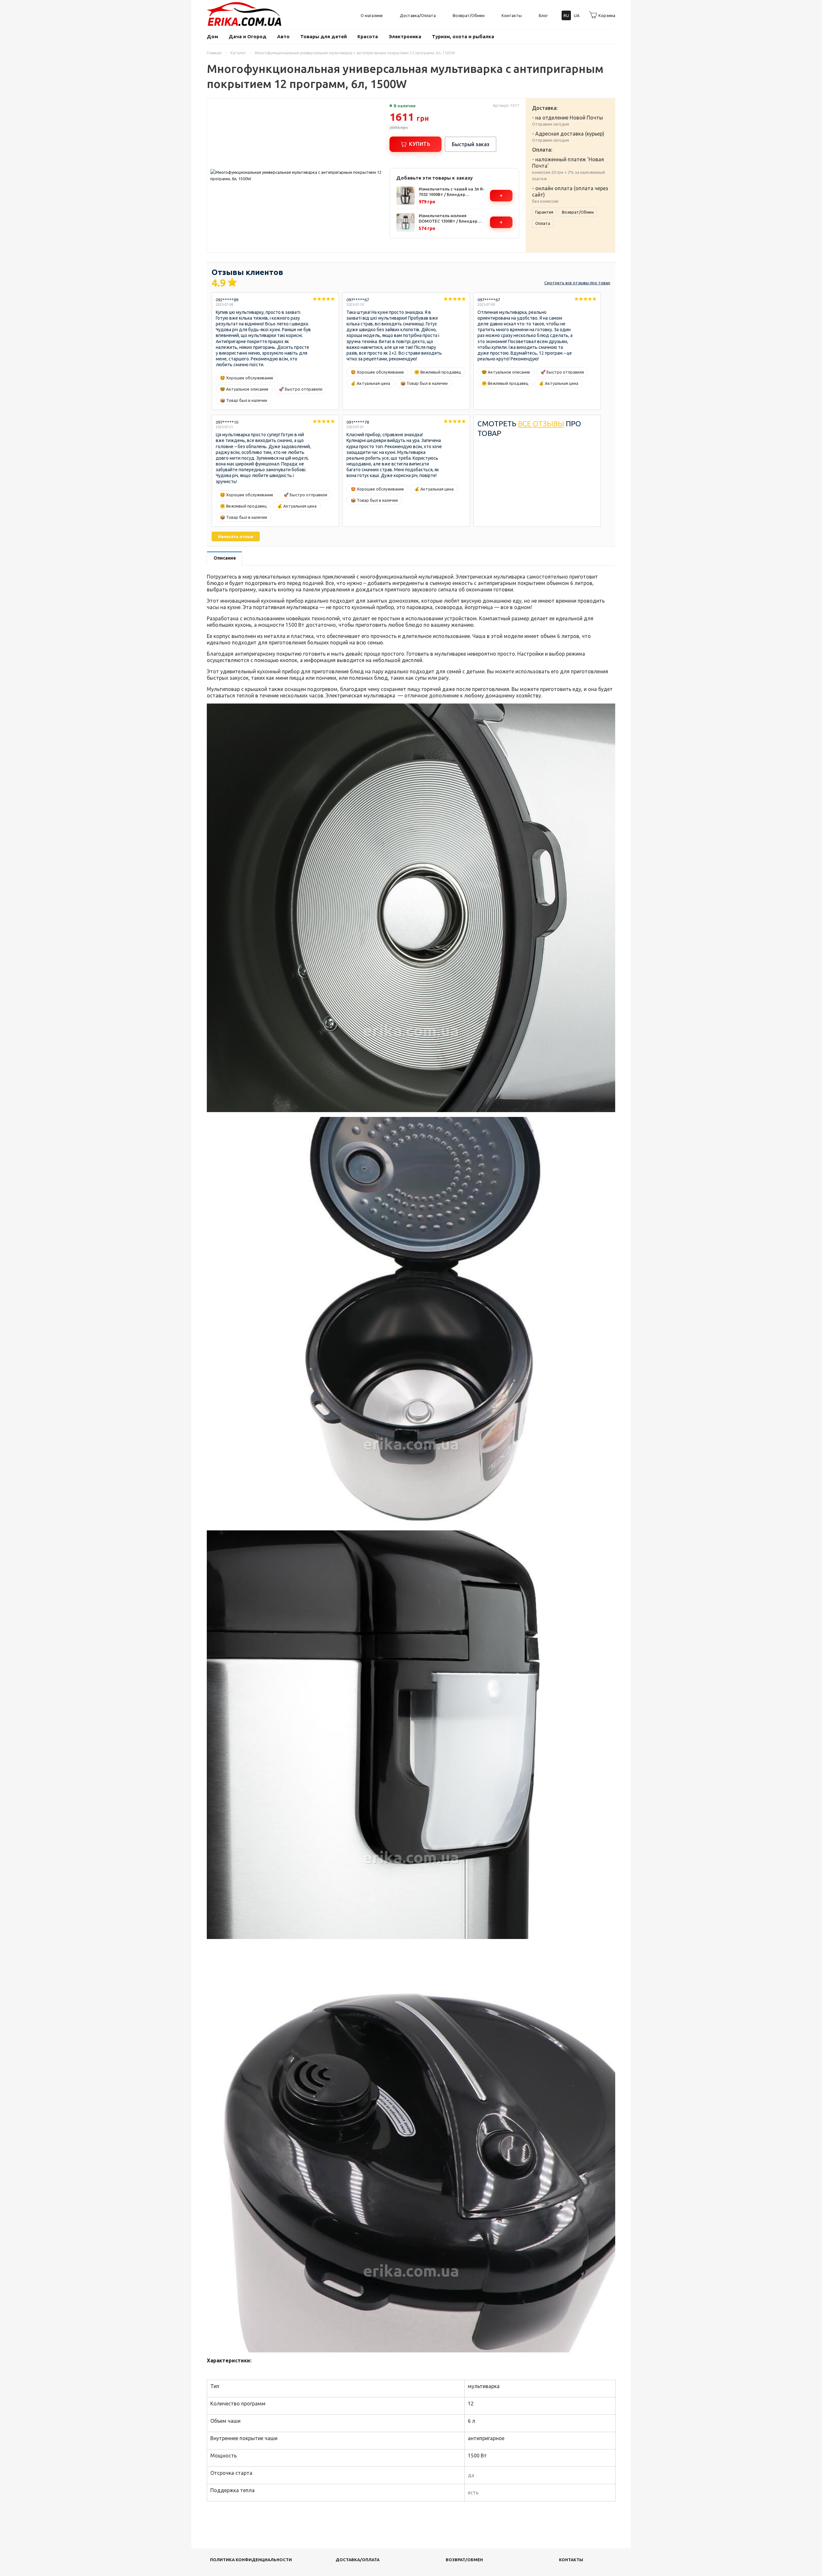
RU (566, 15)
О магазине (372, 15)
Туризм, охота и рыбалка (463, 36)
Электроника (405, 36)
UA (577, 15)
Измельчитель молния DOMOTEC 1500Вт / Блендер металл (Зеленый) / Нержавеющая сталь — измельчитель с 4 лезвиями (448, 219)
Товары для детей (324, 36)
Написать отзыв (236, 536)
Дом (212, 36)
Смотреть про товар (577, 283)
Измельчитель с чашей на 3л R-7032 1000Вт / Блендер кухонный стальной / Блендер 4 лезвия (452, 192)
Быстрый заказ (471, 144)
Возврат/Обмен (469, 15)
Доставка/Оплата (418, 15)
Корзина (607, 15)
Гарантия (544, 212)
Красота (368, 36)
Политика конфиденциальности (251, 2560)
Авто (283, 36)
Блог (543, 15)
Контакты (512, 15)
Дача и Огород (248, 36)
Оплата (543, 223)
